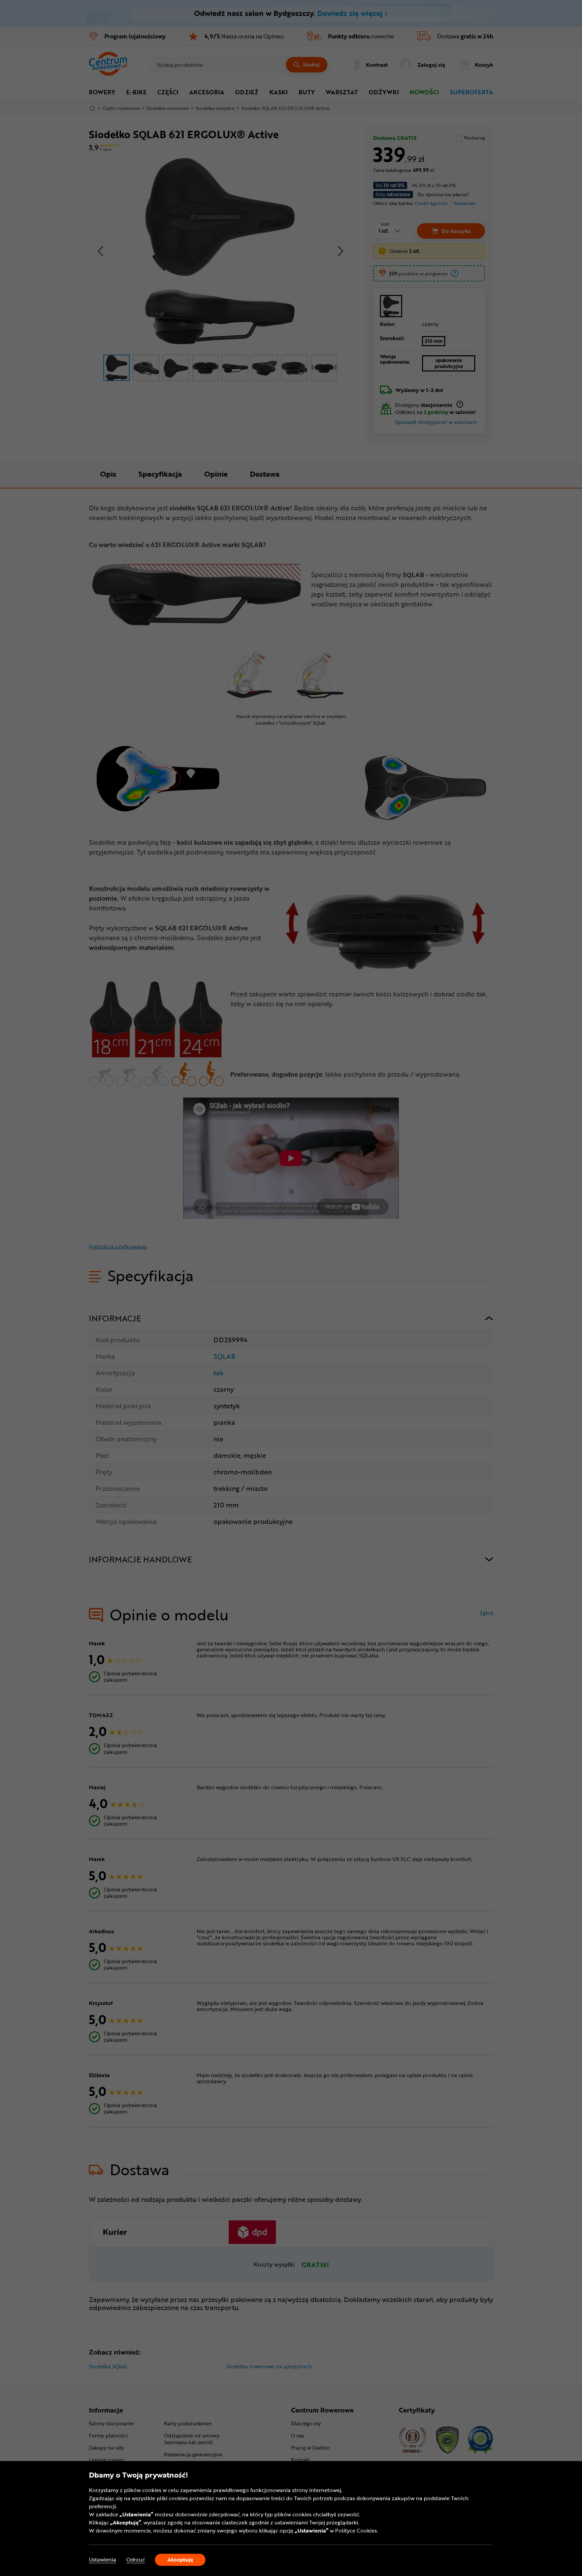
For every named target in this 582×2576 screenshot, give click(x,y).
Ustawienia (103, 2560)
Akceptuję (180, 2559)
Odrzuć (136, 2560)
